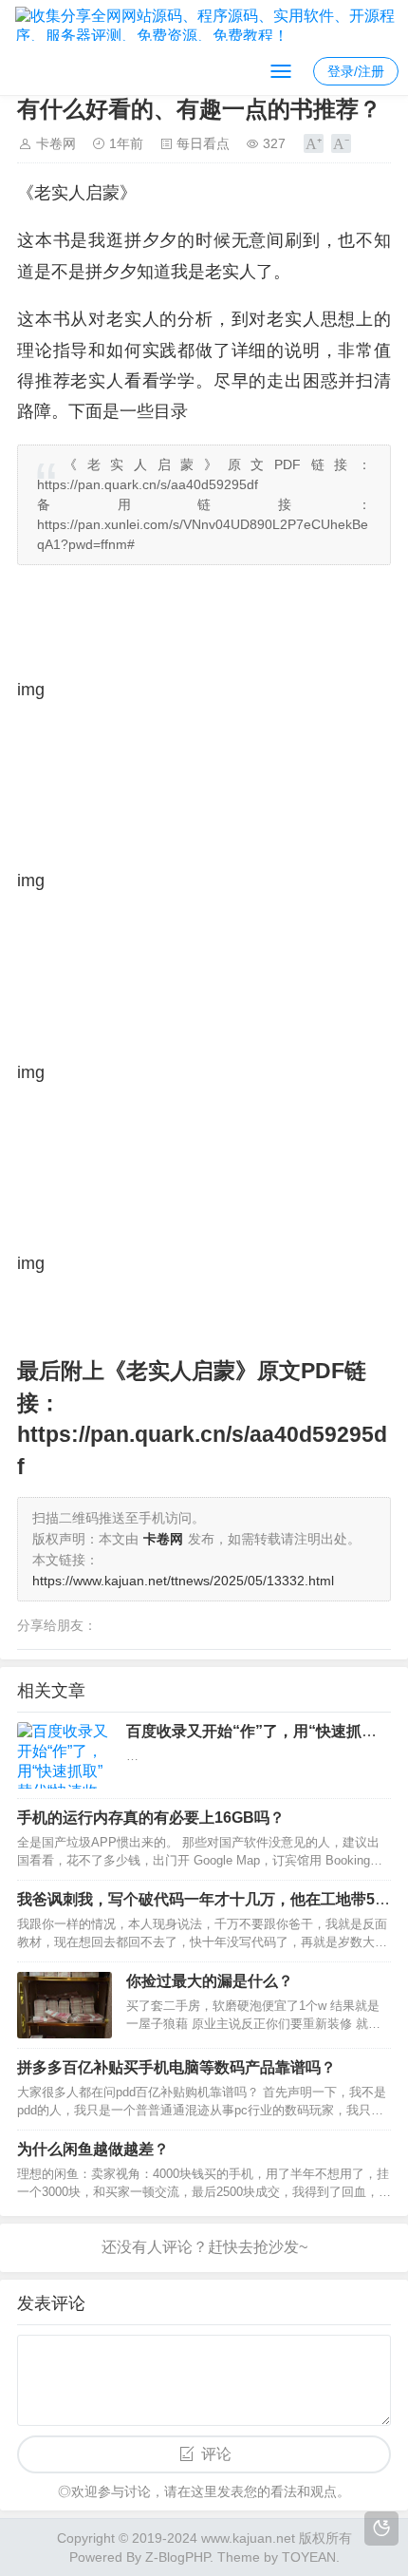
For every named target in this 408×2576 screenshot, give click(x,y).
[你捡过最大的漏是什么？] (65, 2005)
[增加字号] (314, 143)
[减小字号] (341, 143)
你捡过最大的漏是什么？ (210, 1981)
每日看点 (203, 143)
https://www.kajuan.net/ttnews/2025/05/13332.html (183, 1581)
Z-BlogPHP (177, 2557)
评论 (216, 2454)
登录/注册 (356, 71)
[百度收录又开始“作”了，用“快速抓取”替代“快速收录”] (65, 1755)
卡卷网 (56, 143)
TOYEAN (309, 2557)
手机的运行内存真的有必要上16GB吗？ (151, 1818)
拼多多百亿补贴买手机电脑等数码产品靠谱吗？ (176, 2067)
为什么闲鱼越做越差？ (93, 2149)
